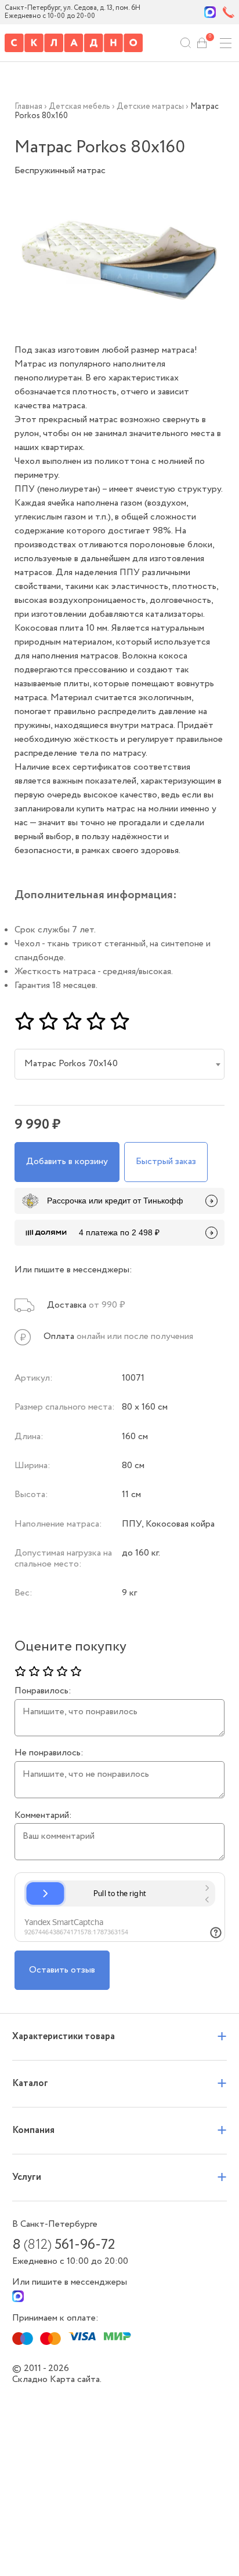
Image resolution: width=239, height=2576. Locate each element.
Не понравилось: (49, 1753)
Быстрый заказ (166, 1161)
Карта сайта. (76, 2379)
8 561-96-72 (64, 2245)
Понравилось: (43, 1691)
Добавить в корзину (67, 1161)
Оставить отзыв (62, 1970)
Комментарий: (43, 1816)
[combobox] (120, 1064)
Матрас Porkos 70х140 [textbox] (71, 1064)
